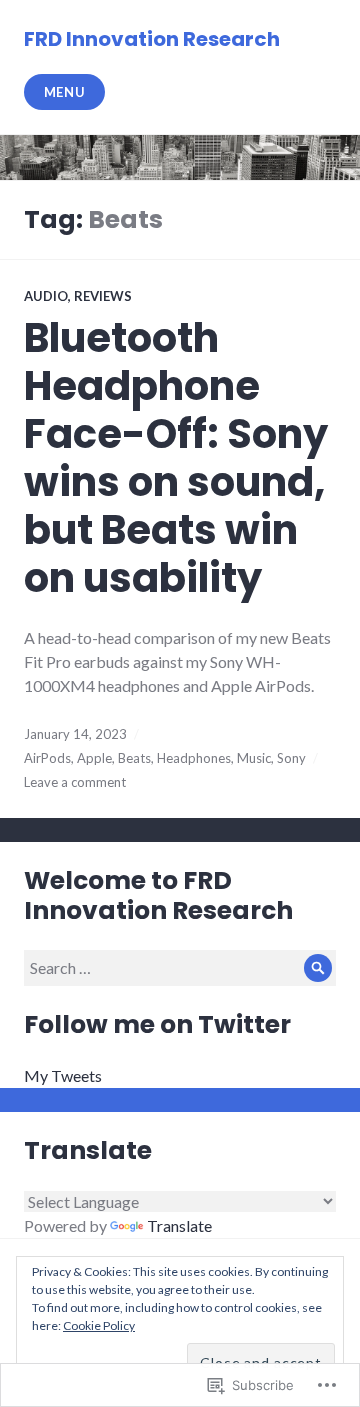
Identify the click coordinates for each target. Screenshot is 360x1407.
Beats (134, 758)
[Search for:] (180, 967)
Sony (291, 758)
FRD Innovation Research (152, 39)
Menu (65, 92)
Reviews (103, 296)
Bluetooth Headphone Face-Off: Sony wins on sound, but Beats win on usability (176, 458)
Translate (179, 1225)
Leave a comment (75, 782)
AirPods (47, 758)
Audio (46, 296)
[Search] (318, 968)
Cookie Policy (99, 1325)
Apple (94, 758)
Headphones (194, 758)
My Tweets (63, 1075)
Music (254, 758)
